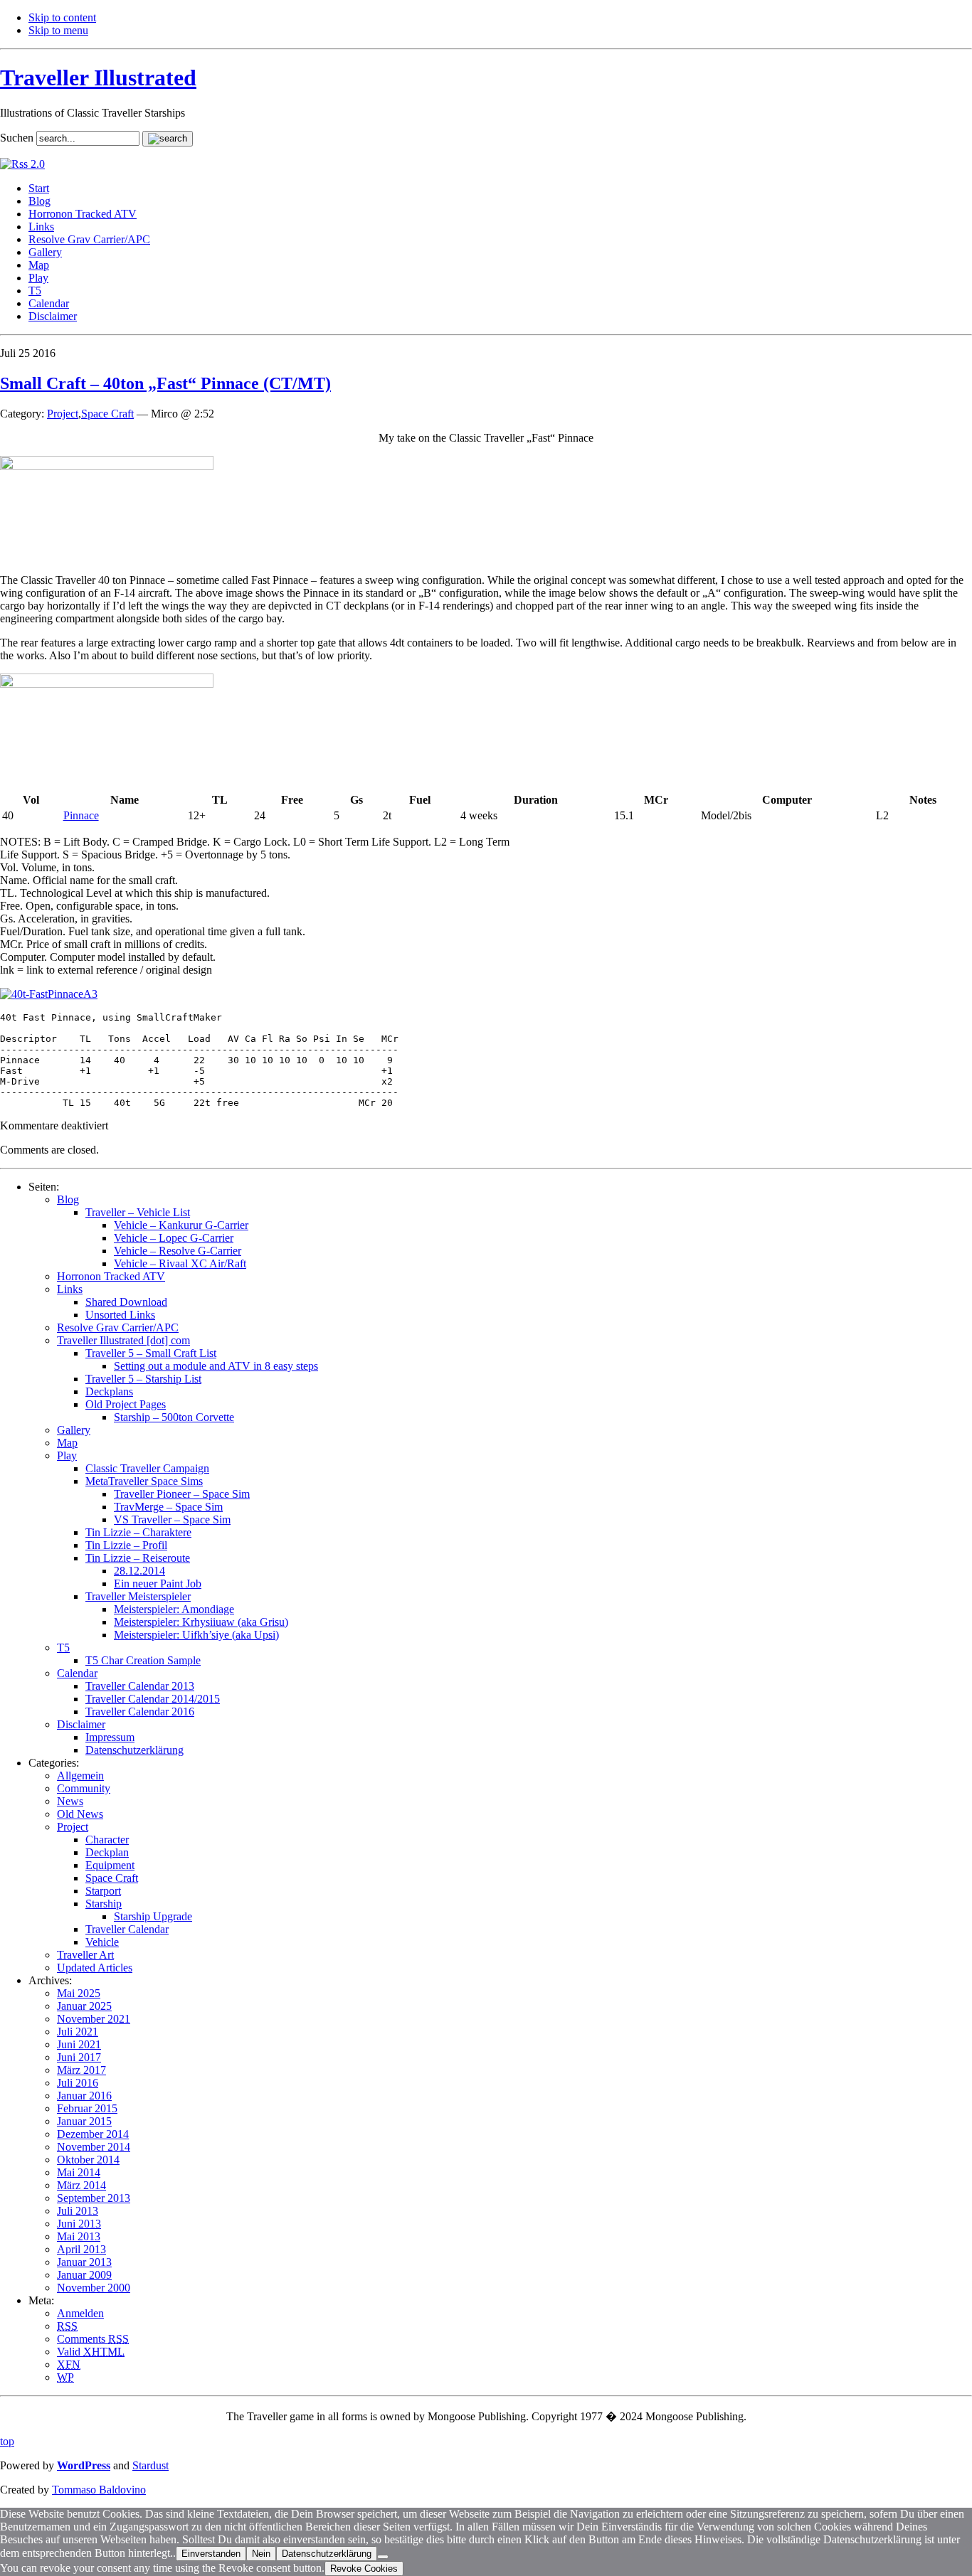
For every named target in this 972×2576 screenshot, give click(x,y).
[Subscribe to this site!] (22, 164)
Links (41, 227)
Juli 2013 (78, 2211)
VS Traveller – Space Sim (172, 1519)
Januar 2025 (84, 2006)
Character (107, 1840)
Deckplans (109, 1391)
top (7, 2441)
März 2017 (81, 2070)
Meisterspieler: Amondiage (174, 1609)
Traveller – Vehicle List (138, 1212)
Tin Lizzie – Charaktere (138, 1532)
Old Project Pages (126, 1404)
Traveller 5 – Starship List (143, 1379)
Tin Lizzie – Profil (126, 1545)
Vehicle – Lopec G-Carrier (174, 1238)
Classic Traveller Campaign (147, 1468)
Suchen (17, 138)
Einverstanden (211, 2554)
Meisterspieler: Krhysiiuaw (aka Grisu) (201, 1622)
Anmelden (80, 2313)
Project (63, 414)
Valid (91, 2352)
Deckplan (107, 1852)
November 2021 (94, 2019)
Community (84, 1788)
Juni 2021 (79, 2044)
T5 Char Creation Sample (143, 1660)
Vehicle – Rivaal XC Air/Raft (180, 1263)
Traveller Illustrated (98, 78)
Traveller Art (85, 1955)
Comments (93, 2339)
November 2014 (94, 2147)
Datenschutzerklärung (134, 1750)
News (70, 1801)
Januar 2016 (84, 2096)
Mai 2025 (79, 1993)
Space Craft (107, 414)
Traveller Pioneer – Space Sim (182, 1494)
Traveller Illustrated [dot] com (123, 1340)
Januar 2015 (84, 2121)
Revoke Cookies (364, 2569)
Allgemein (80, 1776)
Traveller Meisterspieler (138, 1596)
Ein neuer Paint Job (158, 1584)
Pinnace (81, 815)
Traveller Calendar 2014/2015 (153, 1699)
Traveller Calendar (127, 1929)
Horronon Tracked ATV (83, 214)
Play (38, 278)
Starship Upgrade (153, 1916)
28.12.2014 (139, 1571)
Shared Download (126, 1302)
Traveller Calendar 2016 (140, 1712)
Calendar (49, 303)
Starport (103, 1891)
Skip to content (62, 17)
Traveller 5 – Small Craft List (151, 1353)
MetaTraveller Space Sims (144, 1481)
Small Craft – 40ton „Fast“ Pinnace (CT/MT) (165, 383)
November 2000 (94, 2288)
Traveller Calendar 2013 (140, 1686)
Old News (80, 1814)
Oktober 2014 (88, 2160)
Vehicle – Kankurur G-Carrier (181, 1225)
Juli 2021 (78, 2032)
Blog (39, 201)
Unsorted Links (120, 1315)
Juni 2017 (79, 2057)
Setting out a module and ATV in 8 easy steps (216, 1366)
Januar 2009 (84, 2275)
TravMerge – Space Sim (168, 1507)
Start (39, 188)
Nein (261, 2554)
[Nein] (383, 2557)
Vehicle (102, 1942)
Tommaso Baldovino (99, 2490)
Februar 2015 (87, 2108)
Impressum (110, 1737)
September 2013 (94, 2198)
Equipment (110, 1865)
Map (39, 265)
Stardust (150, 2465)
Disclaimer (53, 316)
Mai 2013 (79, 2236)
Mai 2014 (79, 2172)
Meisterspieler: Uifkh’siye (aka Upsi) (196, 1635)
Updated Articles (95, 1968)
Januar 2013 (84, 2262)
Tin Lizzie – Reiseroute (138, 1558)
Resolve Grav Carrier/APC (89, 239)
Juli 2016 (78, 2083)
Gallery (45, 252)
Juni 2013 (79, 2224)
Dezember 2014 (93, 2134)
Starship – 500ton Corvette (174, 1417)
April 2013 (81, 2249)
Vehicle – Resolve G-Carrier (178, 1251)
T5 (35, 291)
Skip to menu (58, 30)
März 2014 (81, 2185)
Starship (104, 1904)
